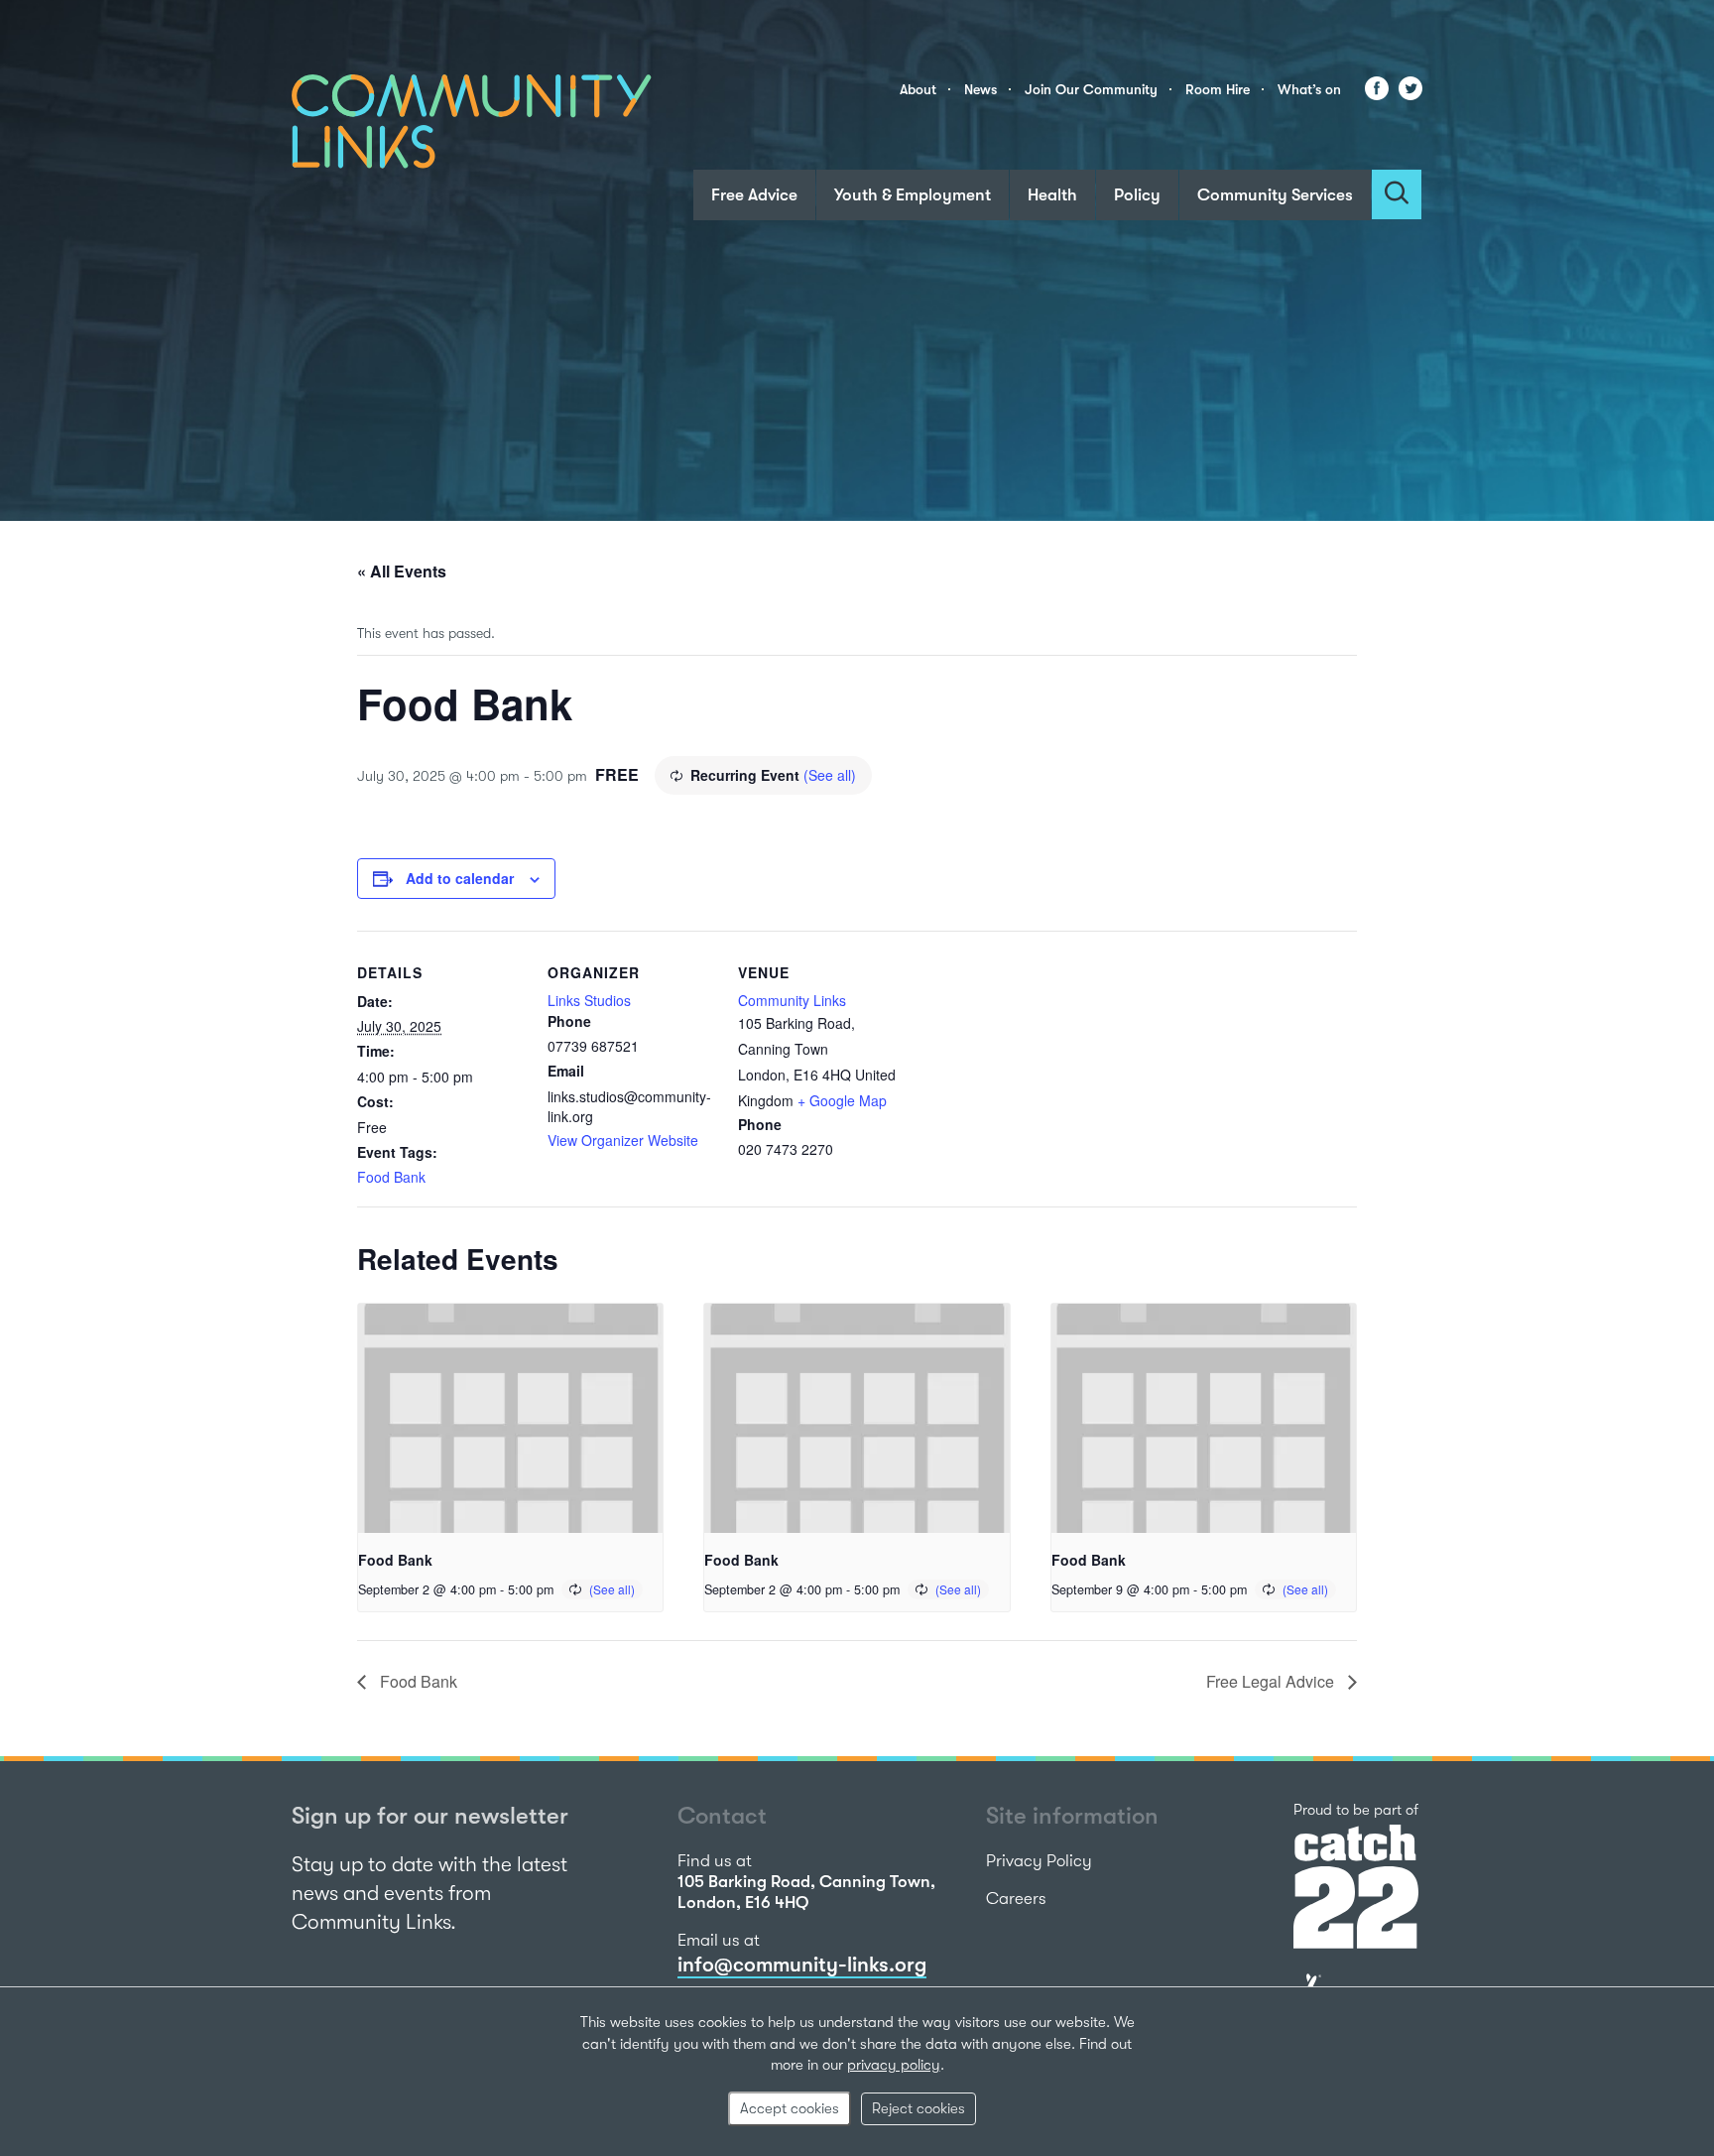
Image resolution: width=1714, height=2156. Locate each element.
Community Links (792, 1000)
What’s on (1309, 89)
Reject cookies (918, 2108)
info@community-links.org (802, 1965)
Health (1052, 195)
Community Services (1275, 195)
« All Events (402, 571)
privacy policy (894, 2065)
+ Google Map (842, 1100)
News (980, 89)
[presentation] (510, 1418)
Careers (1016, 1899)
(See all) (830, 775)
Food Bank (391, 1177)
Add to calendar (460, 878)
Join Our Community (1091, 89)
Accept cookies (790, 2108)
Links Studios (589, 1000)
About (918, 89)
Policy (1137, 195)
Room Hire (1218, 89)
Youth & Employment (913, 195)
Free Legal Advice (1272, 1681)
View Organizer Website (623, 1140)
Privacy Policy (1039, 1861)
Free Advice (754, 195)
